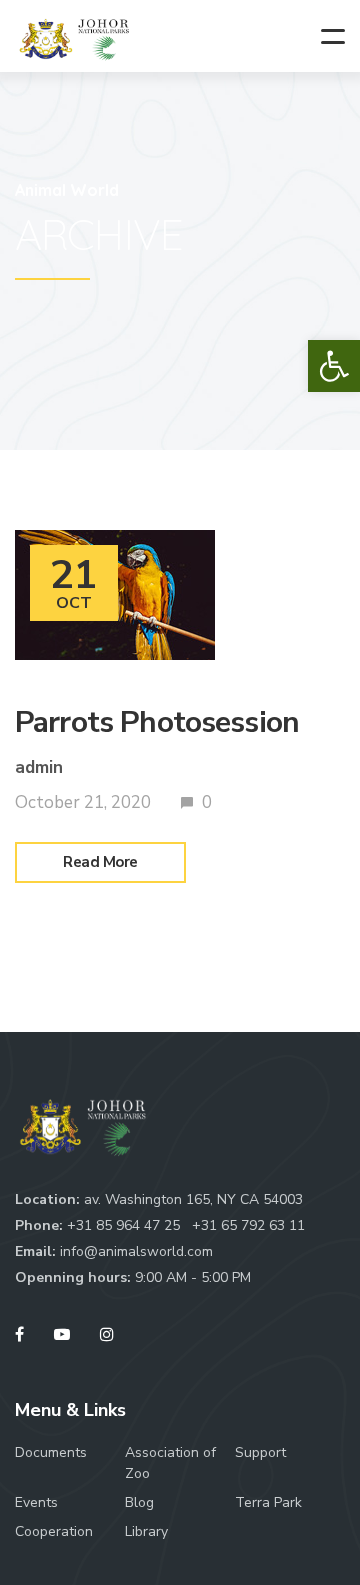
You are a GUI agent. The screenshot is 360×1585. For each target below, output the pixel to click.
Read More (100, 862)
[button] (334, 366)
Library (146, 1531)
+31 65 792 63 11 (248, 1225)
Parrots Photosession (157, 722)
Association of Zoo (170, 1463)
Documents (51, 1452)
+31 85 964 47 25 (125, 1225)
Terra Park (268, 1502)
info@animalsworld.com (136, 1251)
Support (260, 1452)
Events (36, 1502)
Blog (139, 1502)
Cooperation (54, 1531)
